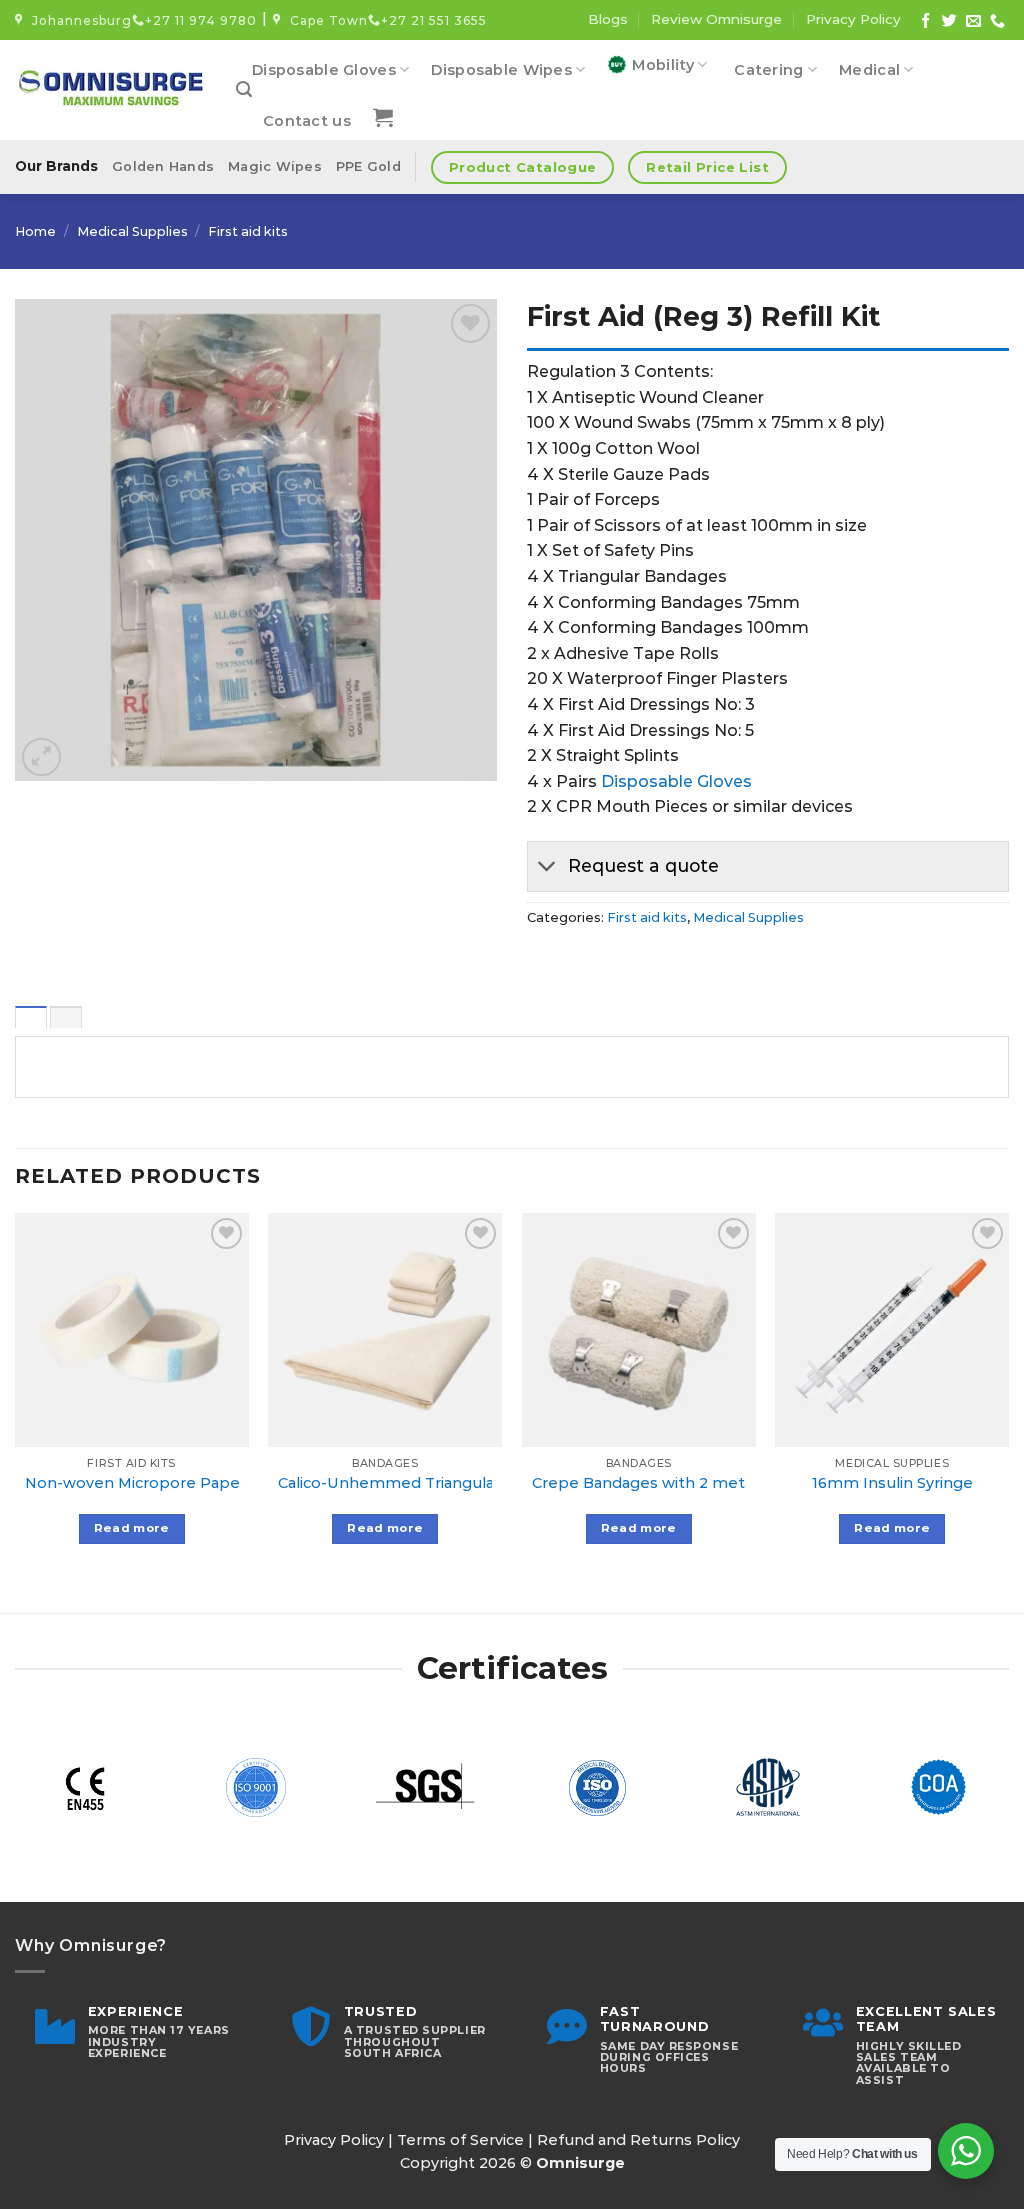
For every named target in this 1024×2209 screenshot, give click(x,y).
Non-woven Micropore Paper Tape (157, 1483)
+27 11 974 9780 (201, 20)
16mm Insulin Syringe (892, 1483)
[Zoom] (41, 757)
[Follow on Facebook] (925, 21)
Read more (132, 1528)
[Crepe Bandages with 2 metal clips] (639, 1330)
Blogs (608, 19)
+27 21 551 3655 (434, 20)
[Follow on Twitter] (949, 21)
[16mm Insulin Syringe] (892, 1330)
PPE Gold (368, 166)
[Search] (244, 89)
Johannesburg (78, 20)
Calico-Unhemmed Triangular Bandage (424, 1483)
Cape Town (325, 20)
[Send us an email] (973, 21)
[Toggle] (547, 868)
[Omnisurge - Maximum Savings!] (110, 90)
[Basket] (383, 117)
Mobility (662, 65)
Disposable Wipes (501, 70)
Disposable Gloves (324, 70)
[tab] (31, 1017)
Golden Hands (163, 166)
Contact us (307, 121)
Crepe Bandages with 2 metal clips (663, 1483)
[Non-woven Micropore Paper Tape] (132, 1330)
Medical (869, 70)
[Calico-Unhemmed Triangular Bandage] (385, 1330)
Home (35, 231)
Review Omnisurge (716, 19)
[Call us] (997, 21)
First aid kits (248, 231)
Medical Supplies (132, 231)
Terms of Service (460, 2140)
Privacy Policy (853, 19)
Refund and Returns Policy (638, 2140)
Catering (768, 70)
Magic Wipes (275, 166)
